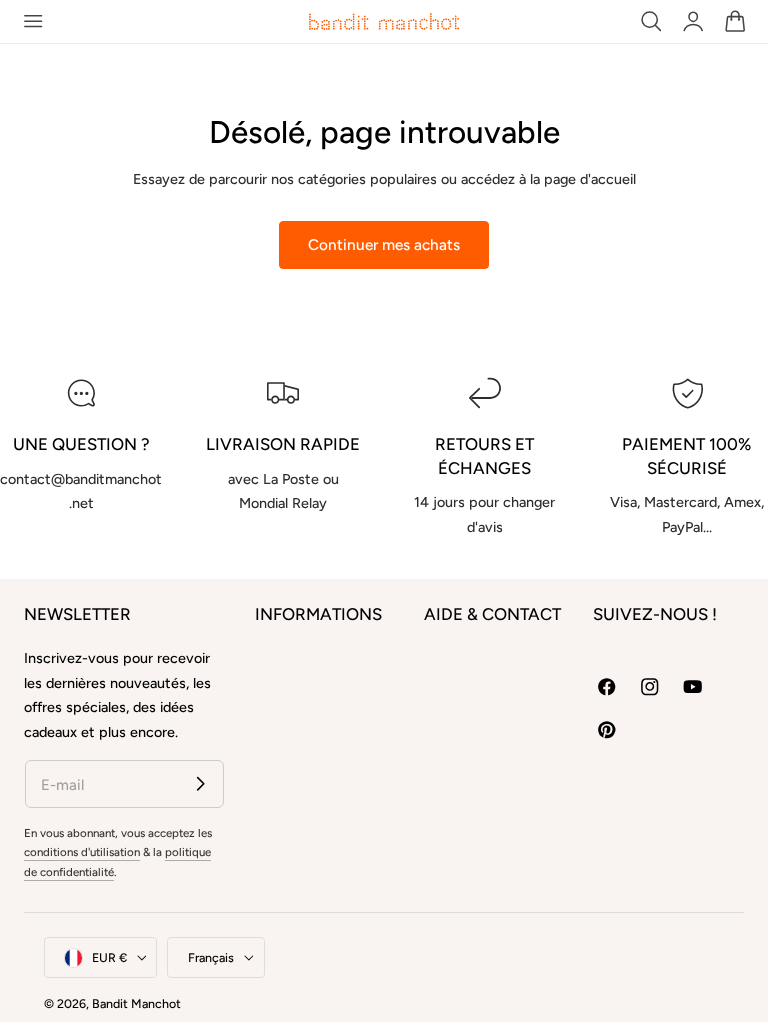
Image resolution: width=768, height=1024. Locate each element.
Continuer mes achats (384, 244)
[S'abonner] (200, 783)
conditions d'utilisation (82, 852)
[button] (32, 21)
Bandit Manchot (136, 1003)
